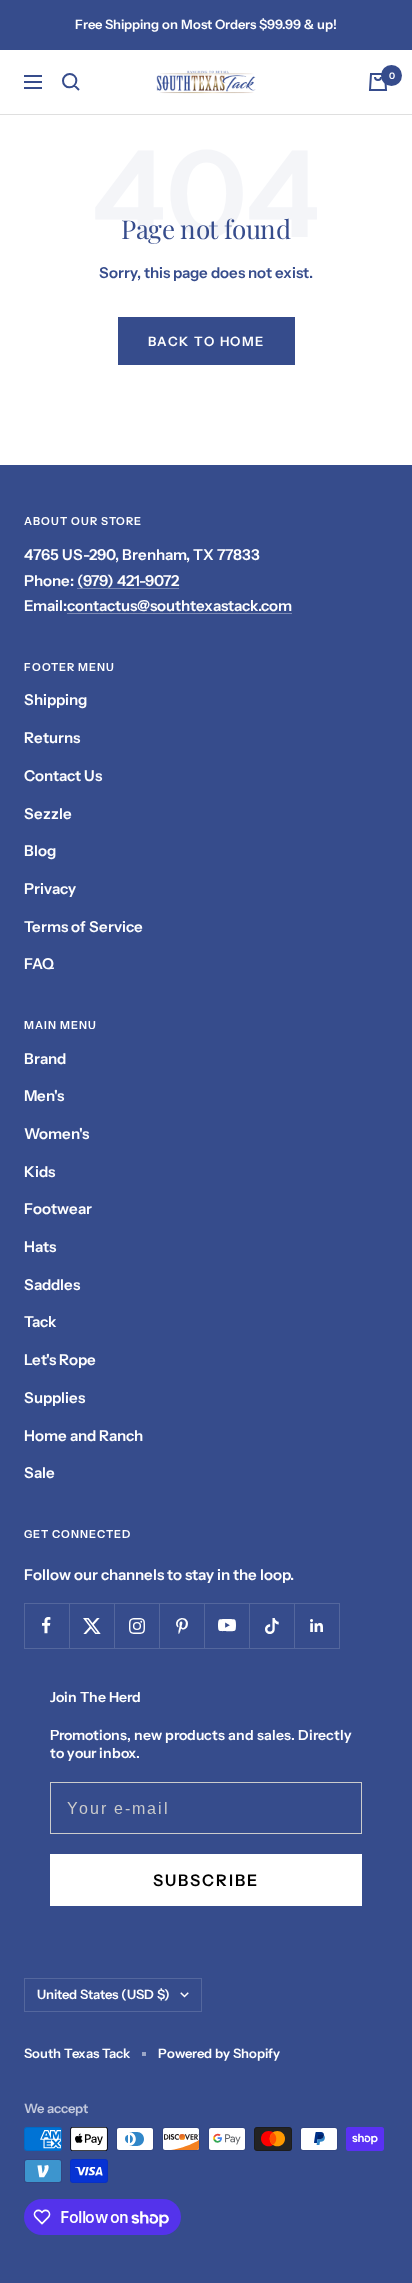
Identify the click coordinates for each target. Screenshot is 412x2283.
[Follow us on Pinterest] (181, 1625)
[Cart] (378, 82)
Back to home (206, 341)
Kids (39, 1171)
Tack (40, 1321)
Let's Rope (60, 1359)
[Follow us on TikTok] (271, 1625)
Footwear (58, 1208)
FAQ (39, 963)
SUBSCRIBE (206, 1880)
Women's (56, 1133)
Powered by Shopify (219, 2053)
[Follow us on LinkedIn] (316, 1625)
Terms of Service (83, 926)
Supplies (54, 1397)
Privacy (50, 888)
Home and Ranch (83, 1435)
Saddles (52, 1284)
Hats (40, 1246)
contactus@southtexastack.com (179, 605)
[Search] (71, 82)
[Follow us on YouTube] (226, 1625)
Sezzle (48, 813)
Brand (45, 1058)
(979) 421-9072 (128, 580)
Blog (40, 850)
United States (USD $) (103, 1994)
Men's (44, 1095)
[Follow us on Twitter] (91, 1625)
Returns (52, 737)
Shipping (55, 699)
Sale (39, 1472)
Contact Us (63, 775)
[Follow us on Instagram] (136, 1625)
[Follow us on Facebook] (46, 1625)
